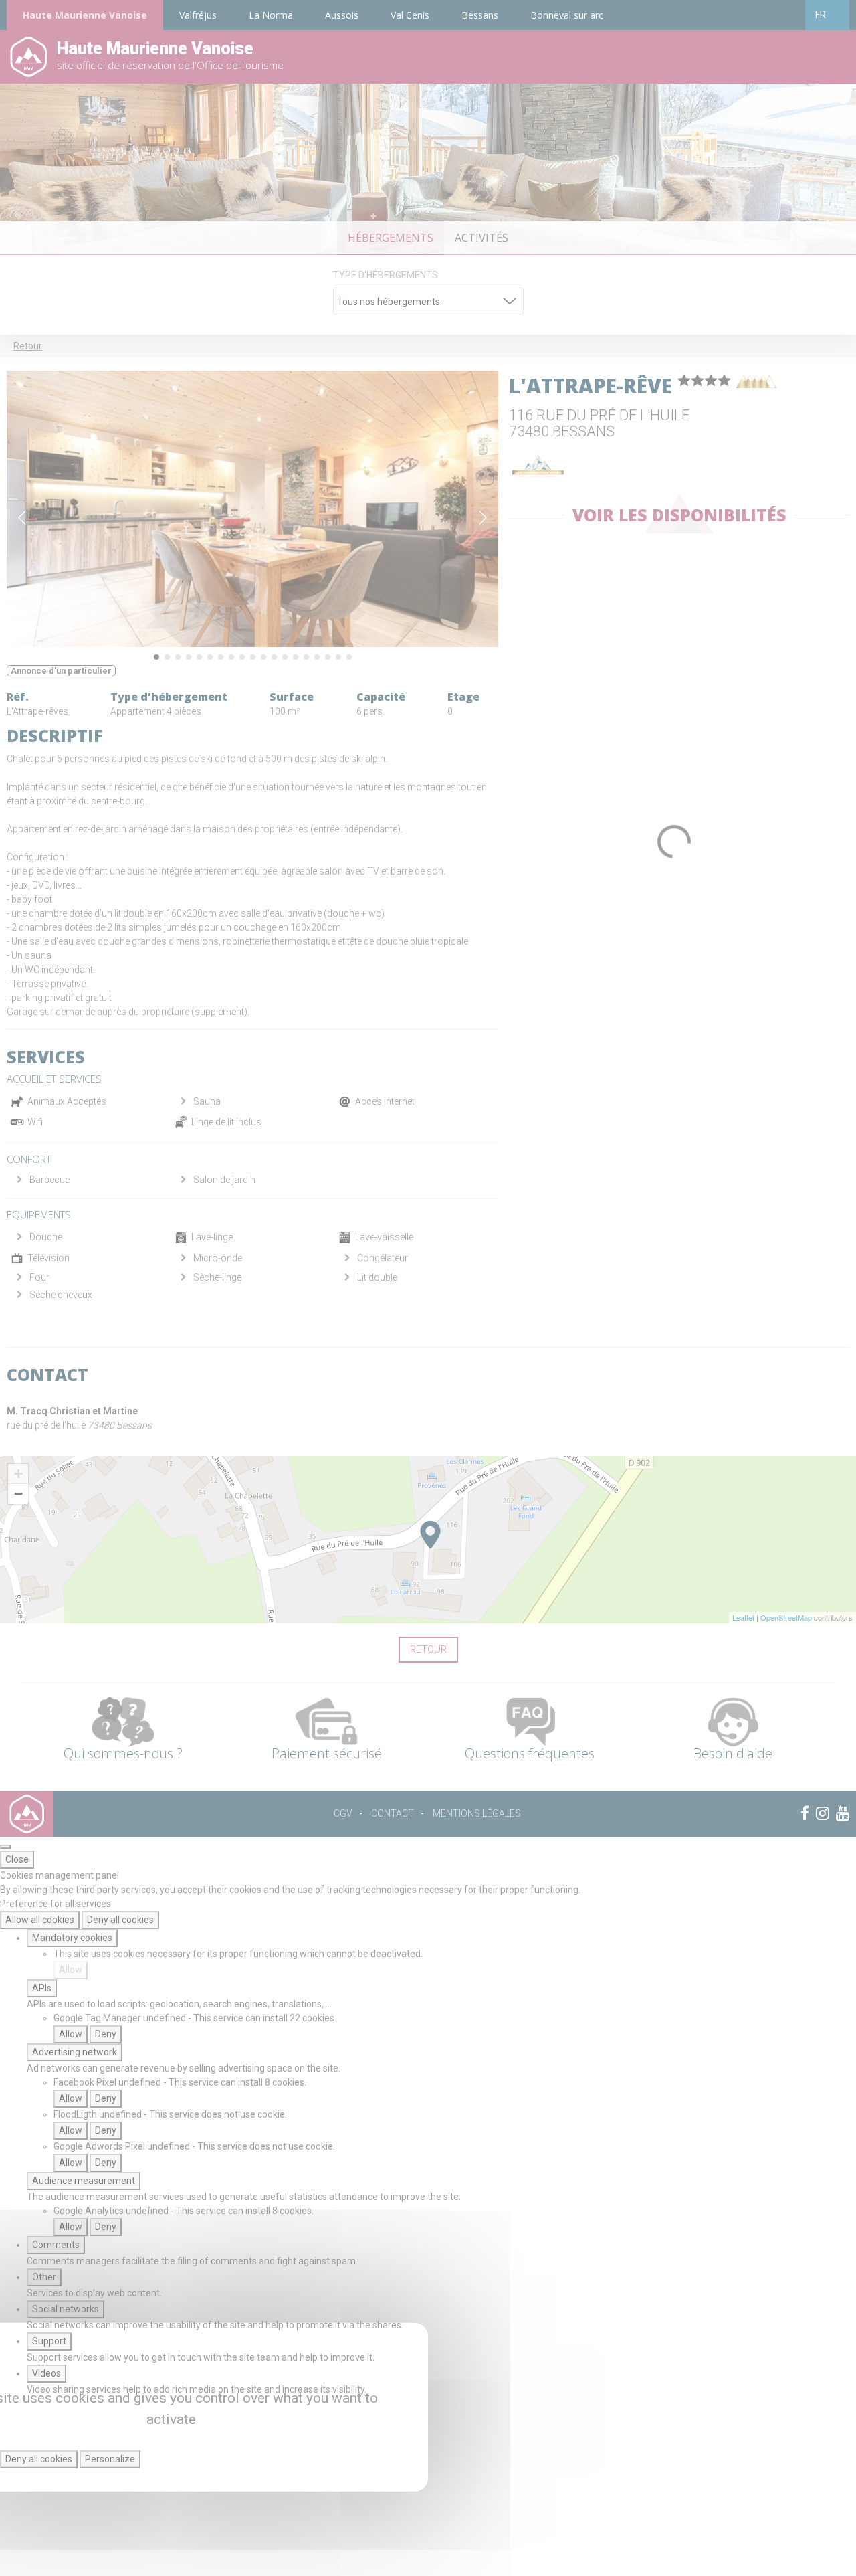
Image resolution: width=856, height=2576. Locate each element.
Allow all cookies (40, 1920)
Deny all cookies (120, 1920)
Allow (71, 1970)
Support (49, 2341)
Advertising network (75, 2052)
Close (17, 1859)
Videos (46, 2373)
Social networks (66, 2309)
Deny (106, 2034)
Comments (56, 2245)
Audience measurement (84, 2181)
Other (44, 2277)
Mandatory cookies (72, 1938)
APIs (42, 1988)
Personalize (110, 2459)
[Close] (5, 1847)
